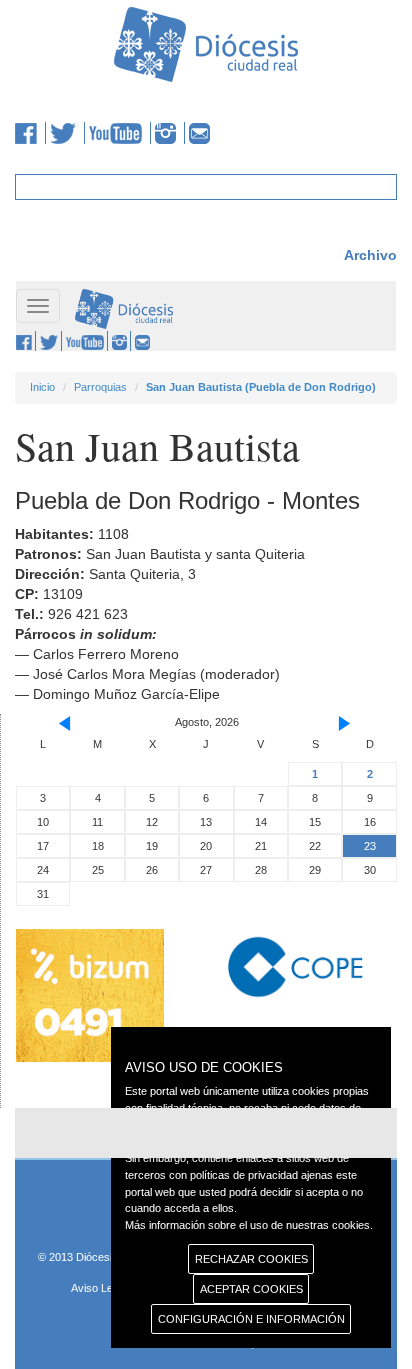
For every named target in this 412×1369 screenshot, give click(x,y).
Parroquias (100, 387)
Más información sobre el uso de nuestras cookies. (249, 1225)
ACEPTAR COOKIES (251, 1289)
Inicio (42, 387)
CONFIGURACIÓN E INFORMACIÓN (251, 1319)
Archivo (370, 255)
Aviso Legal (99, 1288)
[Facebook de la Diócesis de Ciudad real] (30, 133)
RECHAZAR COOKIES (251, 1259)
